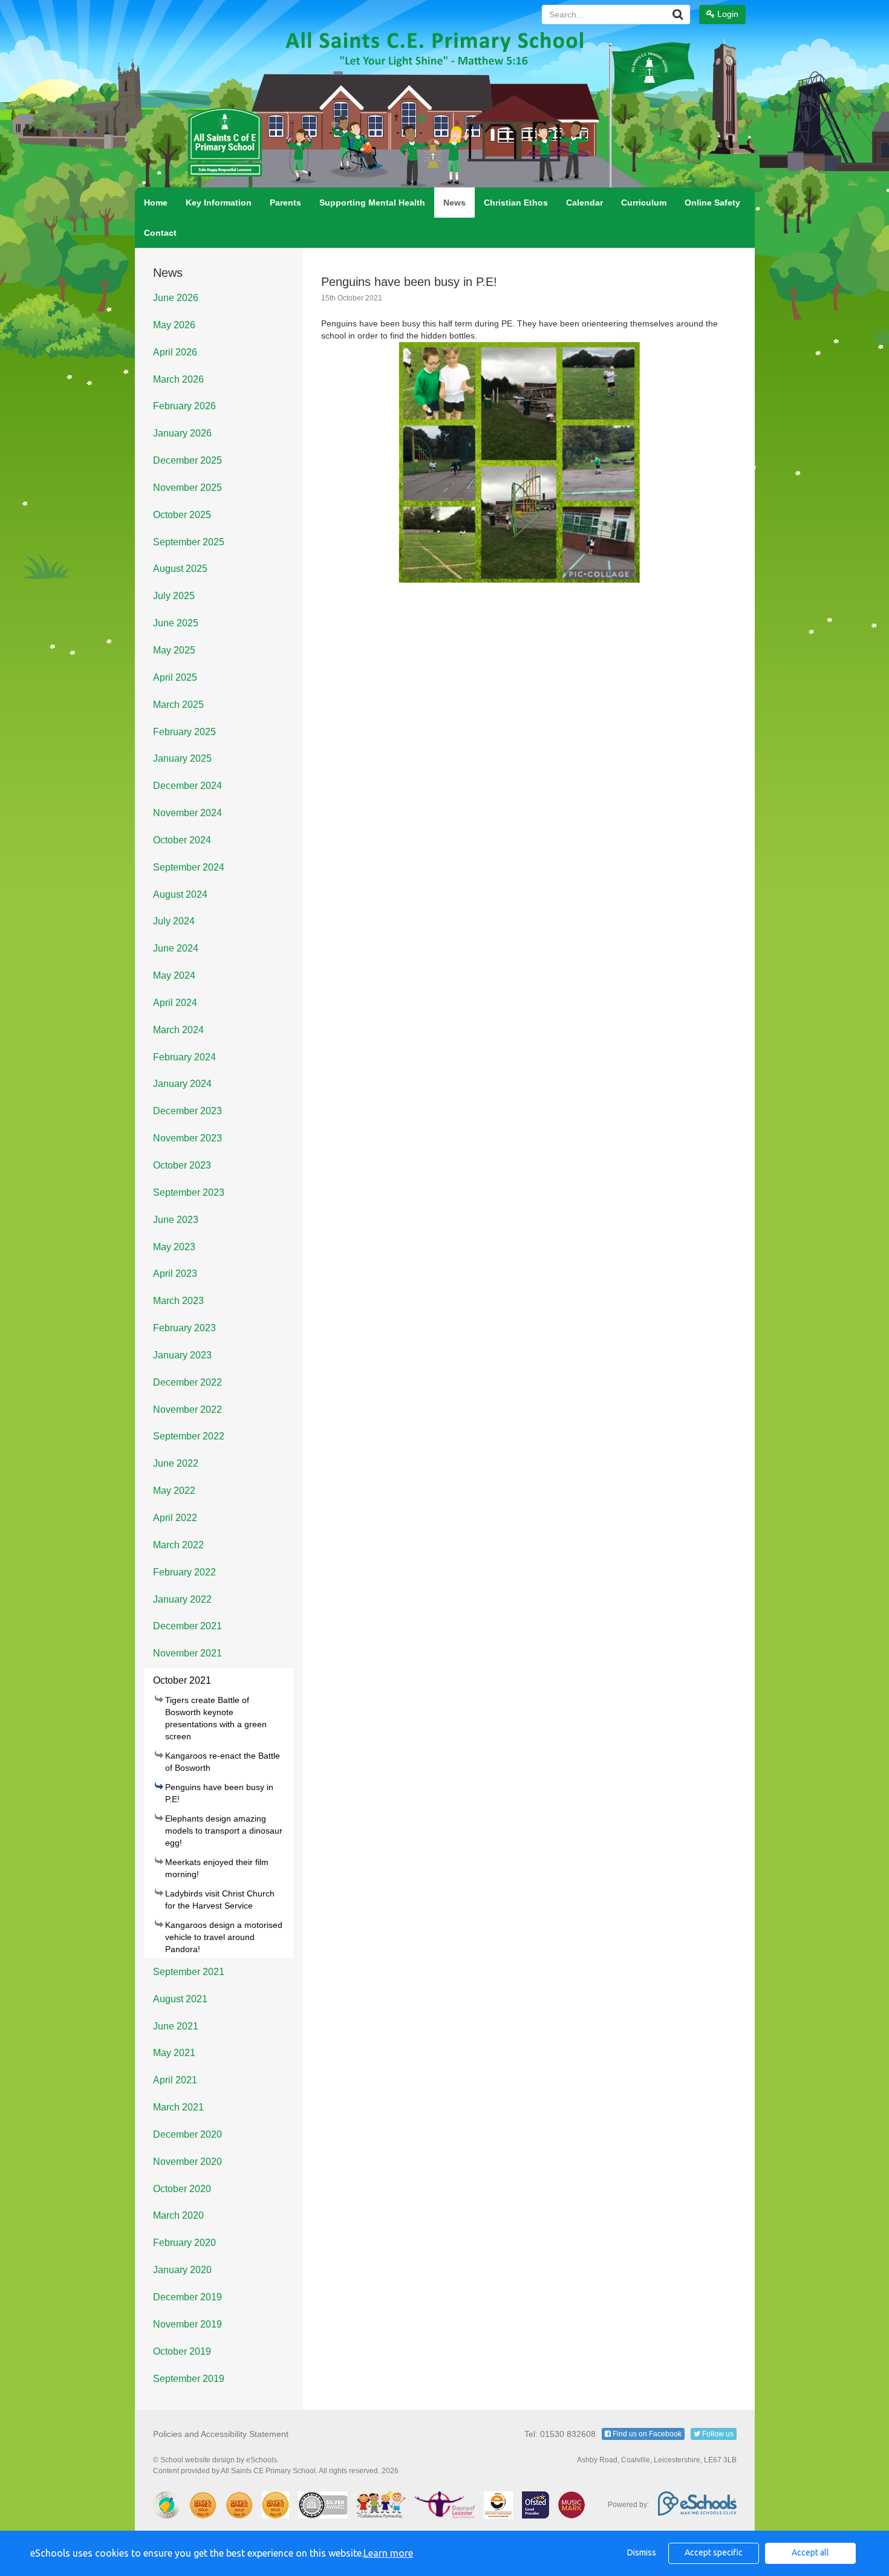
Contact (160, 233)
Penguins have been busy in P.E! (219, 1793)
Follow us (717, 2434)
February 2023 (184, 1328)
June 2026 (176, 298)
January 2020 (182, 2270)
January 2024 (182, 1084)
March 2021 (178, 2107)
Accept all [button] (810, 2552)
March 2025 (178, 705)
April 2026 (175, 352)
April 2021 (175, 2080)
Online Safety (712, 203)
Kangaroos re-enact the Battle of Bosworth (223, 1762)
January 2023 (182, 1355)
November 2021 (187, 1653)
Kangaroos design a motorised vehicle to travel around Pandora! (224, 1937)
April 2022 (175, 1518)
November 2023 (187, 1138)
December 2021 (187, 1626)
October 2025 (182, 515)
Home (156, 203)
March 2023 (178, 1301)
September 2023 (189, 1192)
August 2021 (180, 1999)
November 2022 (187, 1410)
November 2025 (187, 488)
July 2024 (174, 921)
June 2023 (176, 1220)
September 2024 (189, 867)
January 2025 (182, 758)
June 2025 (176, 623)
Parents (285, 203)
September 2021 (189, 1972)
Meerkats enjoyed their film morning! (217, 1868)
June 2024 (176, 948)
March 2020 (178, 2215)
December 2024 (187, 786)
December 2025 (187, 460)
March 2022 (178, 1545)
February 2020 (184, 2243)
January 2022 (182, 1599)
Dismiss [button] (642, 2552)
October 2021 (182, 1680)
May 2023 (174, 1247)
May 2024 (174, 975)
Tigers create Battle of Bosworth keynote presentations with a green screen (216, 1718)
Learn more (388, 2553)
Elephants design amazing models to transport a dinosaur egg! (224, 1831)
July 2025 (174, 596)
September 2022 (189, 1436)
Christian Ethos (516, 203)
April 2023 (175, 1273)
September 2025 (189, 542)
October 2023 (182, 1165)
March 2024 (178, 1030)
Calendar (585, 203)
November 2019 (187, 2324)
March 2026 (178, 379)
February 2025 (184, 732)
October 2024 (182, 840)
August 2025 (180, 569)
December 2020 (187, 2134)
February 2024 (184, 1057)
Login (727, 14)
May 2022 (174, 1491)
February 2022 (184, 1572)
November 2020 (187, 2162)
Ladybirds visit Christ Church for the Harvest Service (220, 1900)
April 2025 (175, 677)
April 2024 (175, 1003)
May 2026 (174, 325)
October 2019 (182, 2351)
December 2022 (187, 1382)
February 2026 (184, 406)
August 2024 (180, 894)
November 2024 (187, 813)
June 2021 (176, 2026)
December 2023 (187, 1111)
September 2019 (189, 2379)
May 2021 (174, 2053)
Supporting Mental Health (372, 203)
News (454, 203)
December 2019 (187, 2297)
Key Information (219, 203)
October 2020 (182, 2189)
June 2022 (176, 1463)
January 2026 (182, 433)
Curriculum (644, 203)
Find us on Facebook (646, 2434)
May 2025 (174, 650)
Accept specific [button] (714, 2552)
